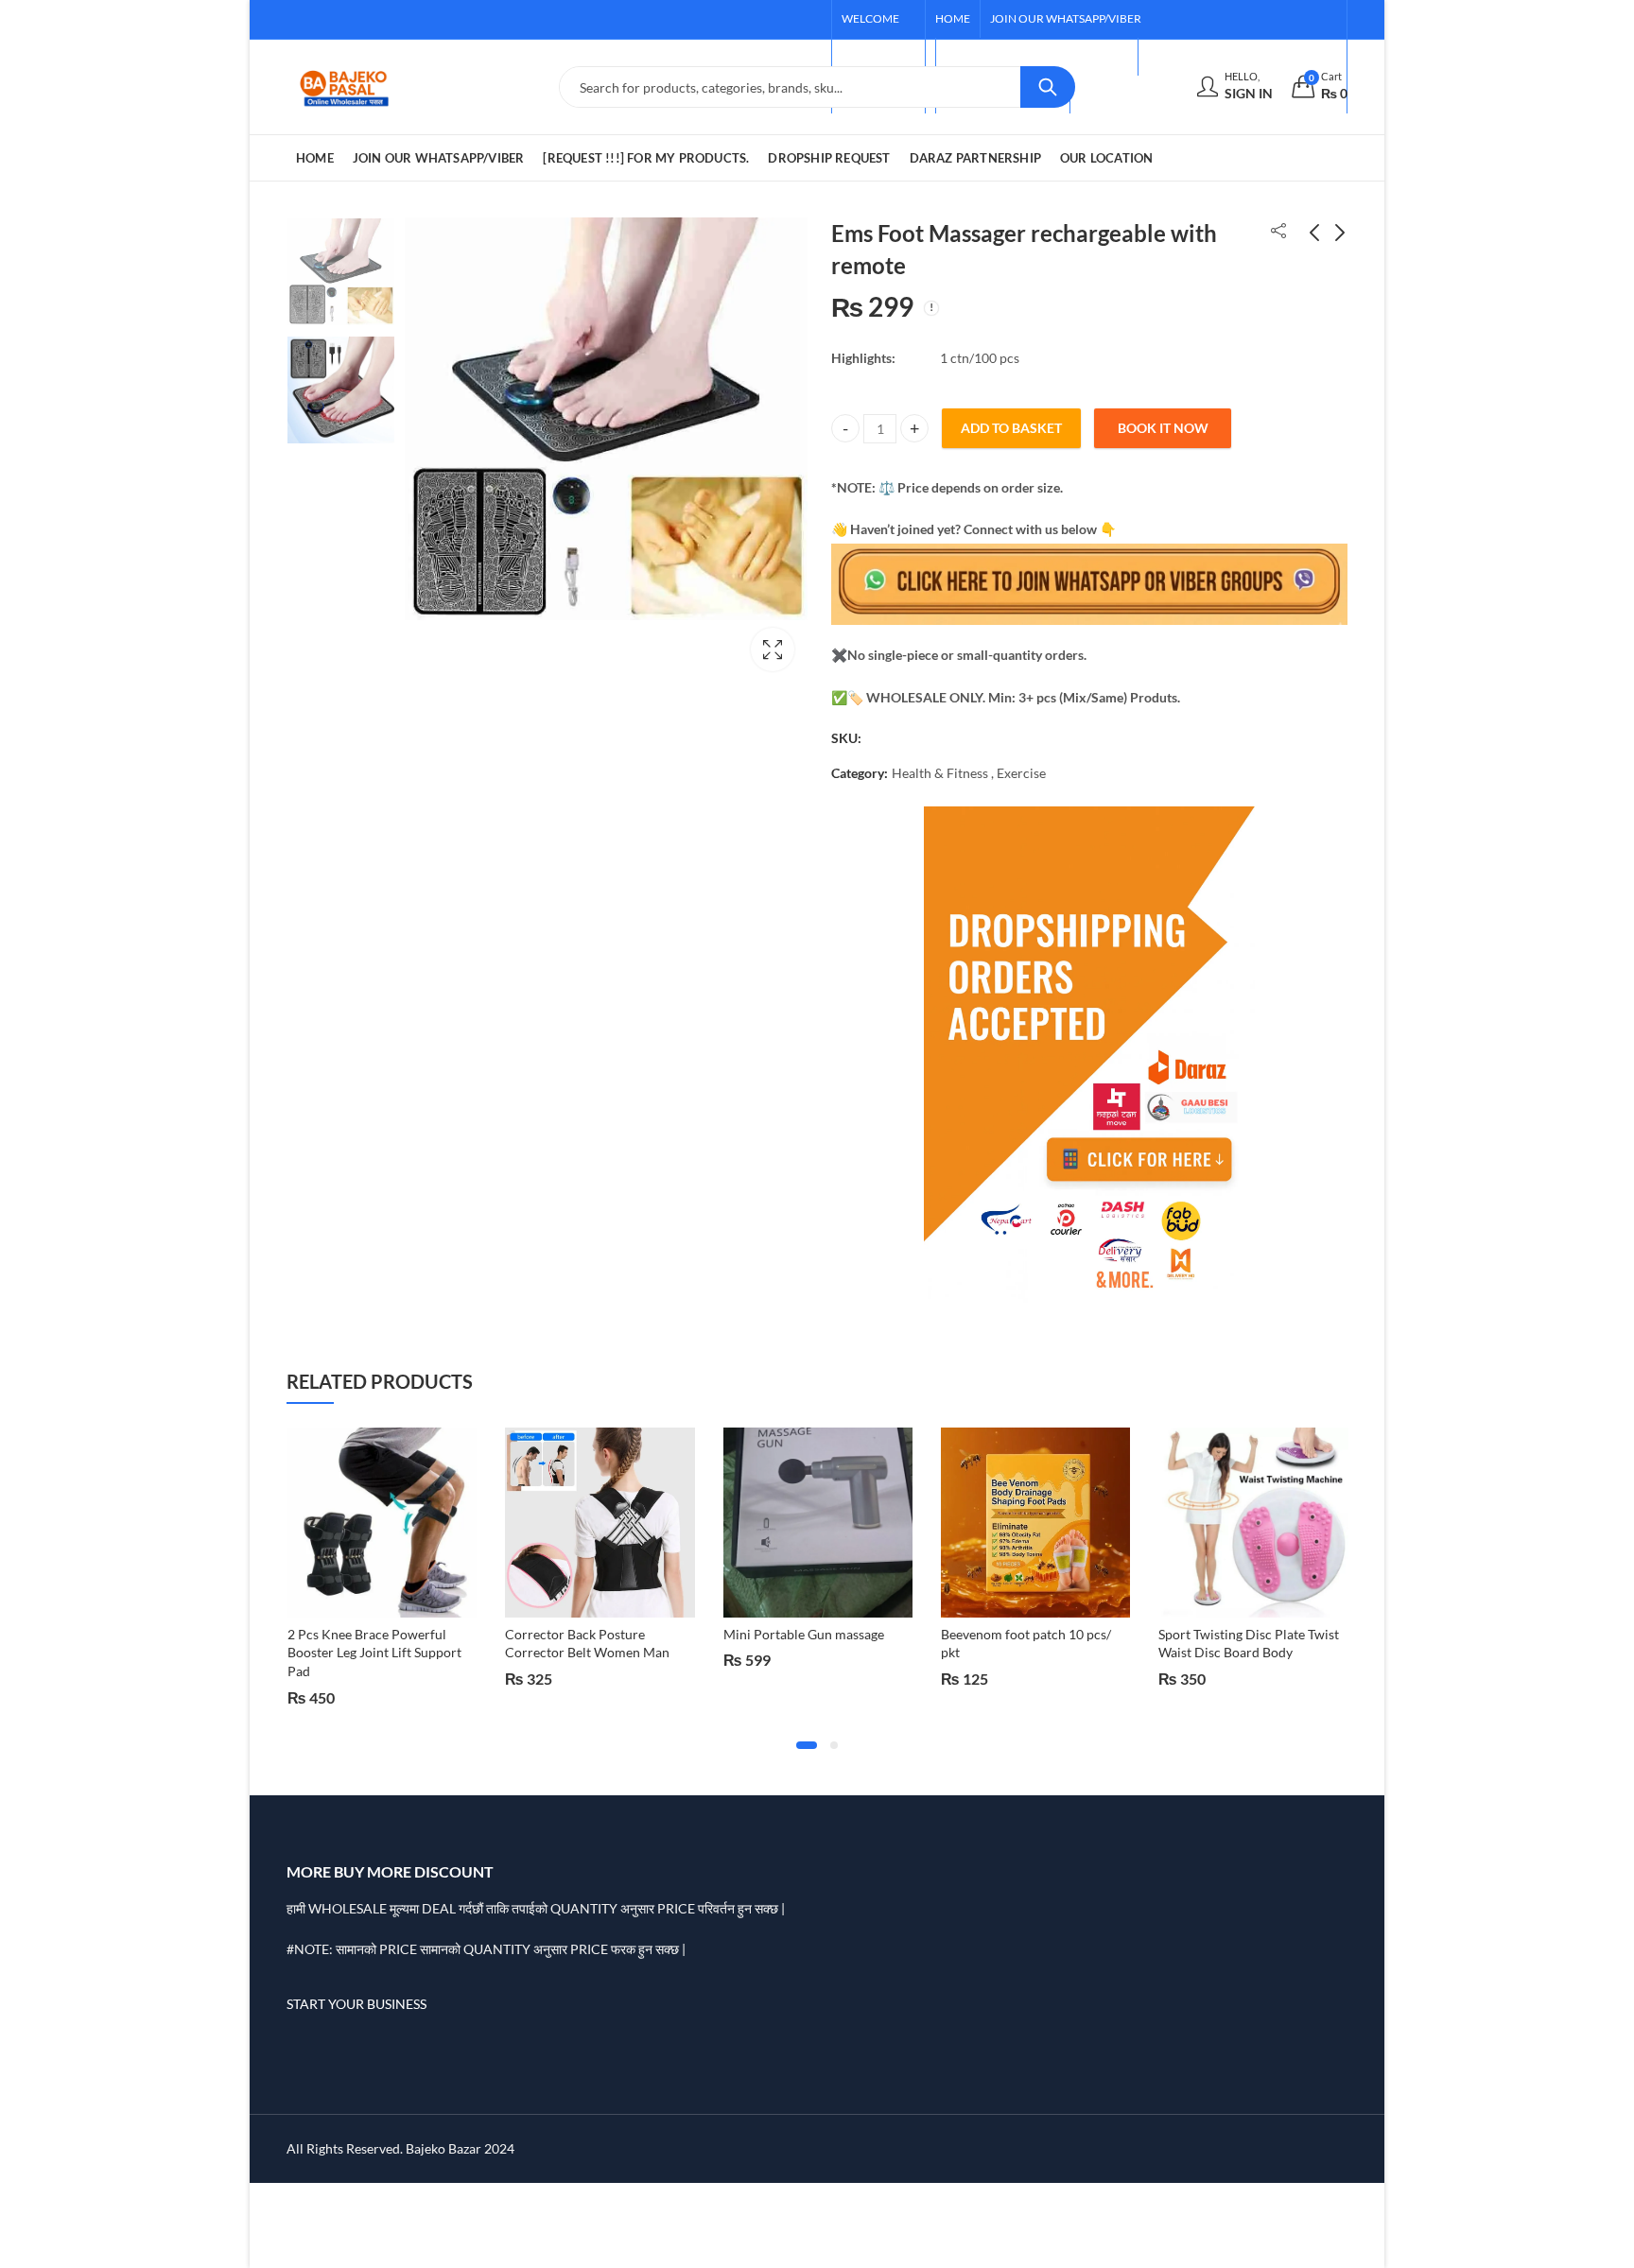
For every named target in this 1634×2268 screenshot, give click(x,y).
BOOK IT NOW (1163, 428)
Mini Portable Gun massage (592, 1634)
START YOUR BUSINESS (356, 2004)
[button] (807, 1745)
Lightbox (773, 649)
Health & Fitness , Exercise (969, 773)
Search (1048, 87)
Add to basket (1011, 428)
